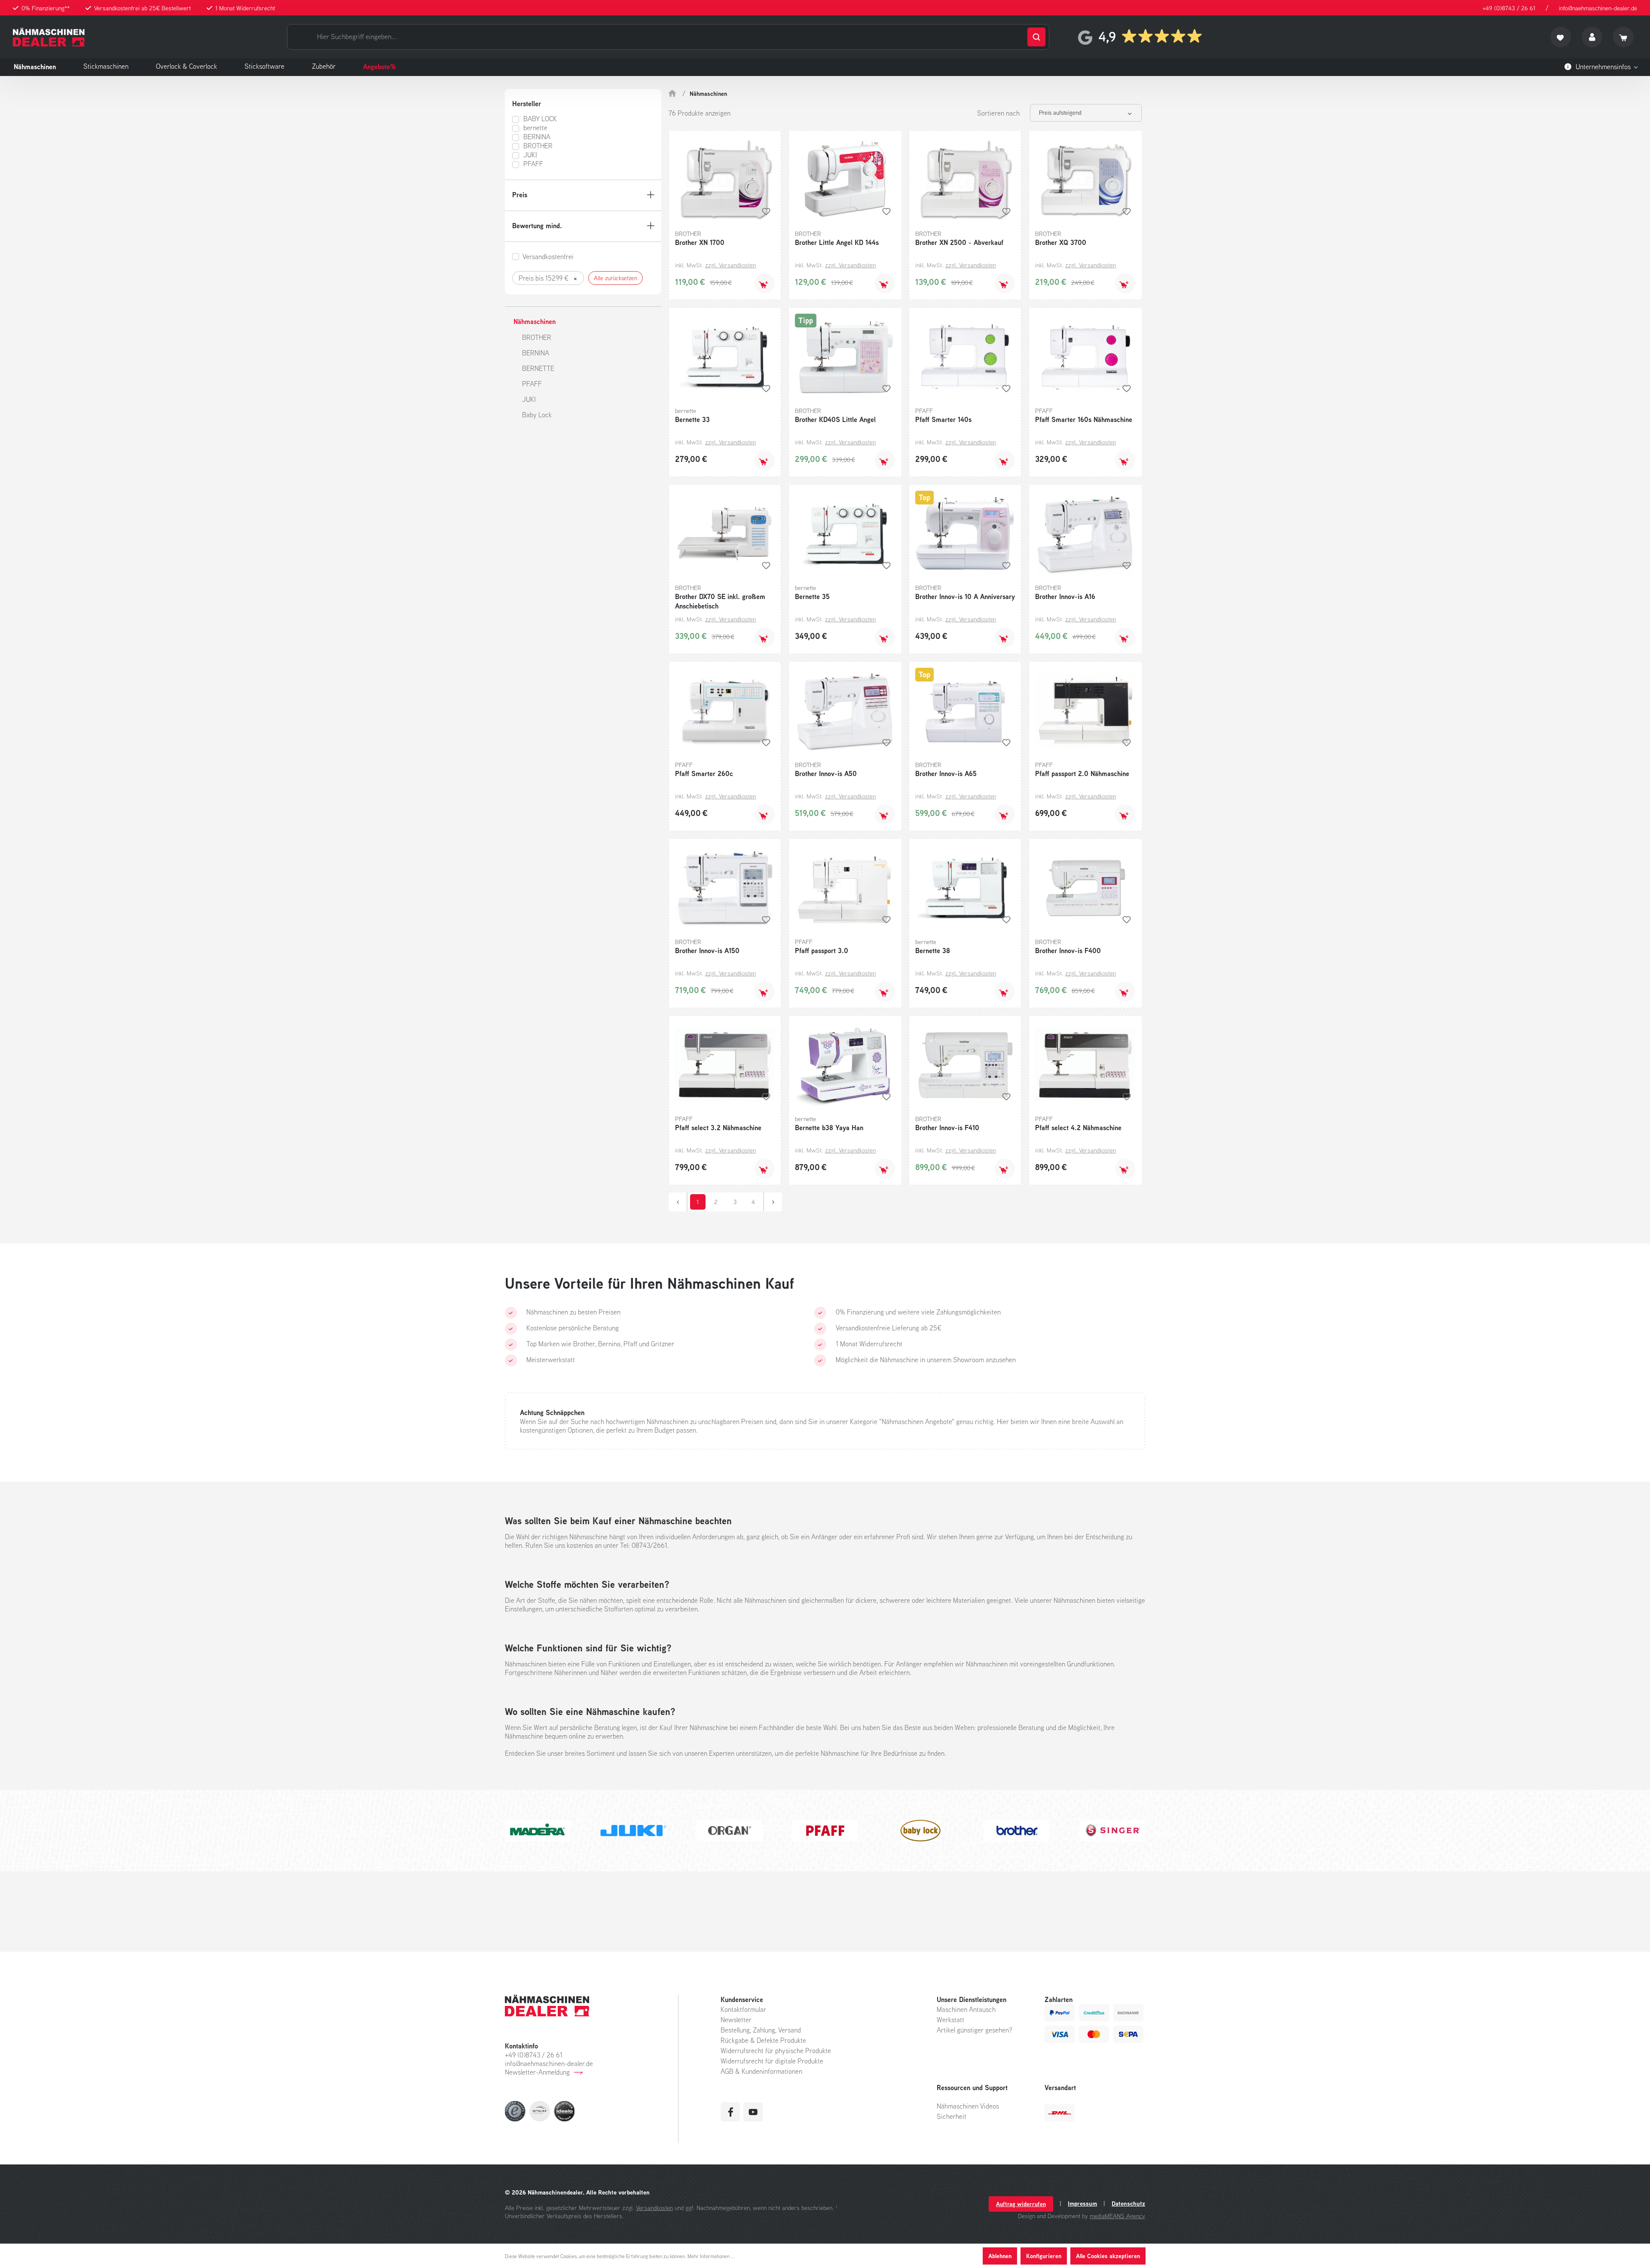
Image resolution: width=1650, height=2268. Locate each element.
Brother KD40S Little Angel (835, 419)
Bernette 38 (933, 951)
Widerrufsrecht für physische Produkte (776, 2051)
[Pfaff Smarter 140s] (965, 357)
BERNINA (537, 137)
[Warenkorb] (1623, 37)
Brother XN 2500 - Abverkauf (959, 242)
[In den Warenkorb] (765, 283)
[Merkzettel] (1561, 37)
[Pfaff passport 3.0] (845, 888)
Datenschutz (1128, 2204)
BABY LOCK (540, 119)
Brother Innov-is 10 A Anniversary (965, 596)
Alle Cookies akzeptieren (1108, 2256)
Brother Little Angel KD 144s (837, 242)
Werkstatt (950, 2020)
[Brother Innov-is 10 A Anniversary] (965, 534)
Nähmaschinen (535, 321)
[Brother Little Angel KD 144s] (845, 180)
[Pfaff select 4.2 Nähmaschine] (1085, 1065)
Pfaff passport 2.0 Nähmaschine (1082, 773)
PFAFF (533, 164)
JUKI (530, 155)
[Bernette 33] (725, 357)
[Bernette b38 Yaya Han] (845, 1065)
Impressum (1082, 2204)
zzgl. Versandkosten (730, 265)
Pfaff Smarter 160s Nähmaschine (1084, 419)
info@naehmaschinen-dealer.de (1598, 8)
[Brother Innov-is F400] (1085, 888)
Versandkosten (654, 2208)
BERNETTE (538, 368)
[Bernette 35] (845, 534)
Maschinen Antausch (966, 2009)
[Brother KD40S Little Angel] (845, 357)
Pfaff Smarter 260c (704, 773)
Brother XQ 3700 (1061, 242)
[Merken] (766, 211)
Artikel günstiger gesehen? (975, 2030)
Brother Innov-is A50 (826, 773)
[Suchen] (1036, 37)
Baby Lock (537, 415)
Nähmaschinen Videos (968, 2106)
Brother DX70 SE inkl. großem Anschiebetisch (720, 601)
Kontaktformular (743, 2009)
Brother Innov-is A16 (1065, 596)
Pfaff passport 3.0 (822, 951)
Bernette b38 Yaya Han (829, 1128)
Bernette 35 (812, 596)
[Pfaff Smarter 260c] (725, 711)
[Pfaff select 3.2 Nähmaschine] (725, 1065)
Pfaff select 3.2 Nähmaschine (718, 1128)
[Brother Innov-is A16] (1085, 534)
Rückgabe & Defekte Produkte (763, 2040)
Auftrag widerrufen (1021, 2204)
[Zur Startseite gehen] (49, 37)
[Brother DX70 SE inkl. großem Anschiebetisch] (725, 534)
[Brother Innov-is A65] (965, 711)
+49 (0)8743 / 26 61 (1509, 8)
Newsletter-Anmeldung (537, 2072)
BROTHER (538, 146)
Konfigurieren (1044, 2256)
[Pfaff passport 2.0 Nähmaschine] (1085, 711)
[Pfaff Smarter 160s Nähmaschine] (1085, 357)
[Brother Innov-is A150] (725, 888)
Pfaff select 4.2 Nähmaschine (1078, 1128)
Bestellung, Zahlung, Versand (761, 2030)
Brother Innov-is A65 (946, 773)
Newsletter (736, 2020)
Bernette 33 (692, 419)
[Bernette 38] (965, 888)
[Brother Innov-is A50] (845, 711)
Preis (520, 195)
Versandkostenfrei (548, 257)
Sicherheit (952, 2116)
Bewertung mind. (537, 226)
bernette (535, 128)
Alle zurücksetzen (616, 278)
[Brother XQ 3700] (1085, 180)
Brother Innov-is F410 (947, 1128)
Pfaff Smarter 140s (943, 419)
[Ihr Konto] (1592, 37)
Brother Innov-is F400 (1068, 951)
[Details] (1125, 460)
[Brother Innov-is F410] (965, 1065)
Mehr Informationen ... (711, 2256)
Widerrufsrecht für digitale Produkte (772, 2061)
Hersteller (527, 104)
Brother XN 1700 (700, 242)
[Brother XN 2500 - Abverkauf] (965, 180)
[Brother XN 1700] (725, 180)
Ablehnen (1000, 2256)
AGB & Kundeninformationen (761, 2071)
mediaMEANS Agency (1117, 2216)
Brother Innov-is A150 (707, 951)
